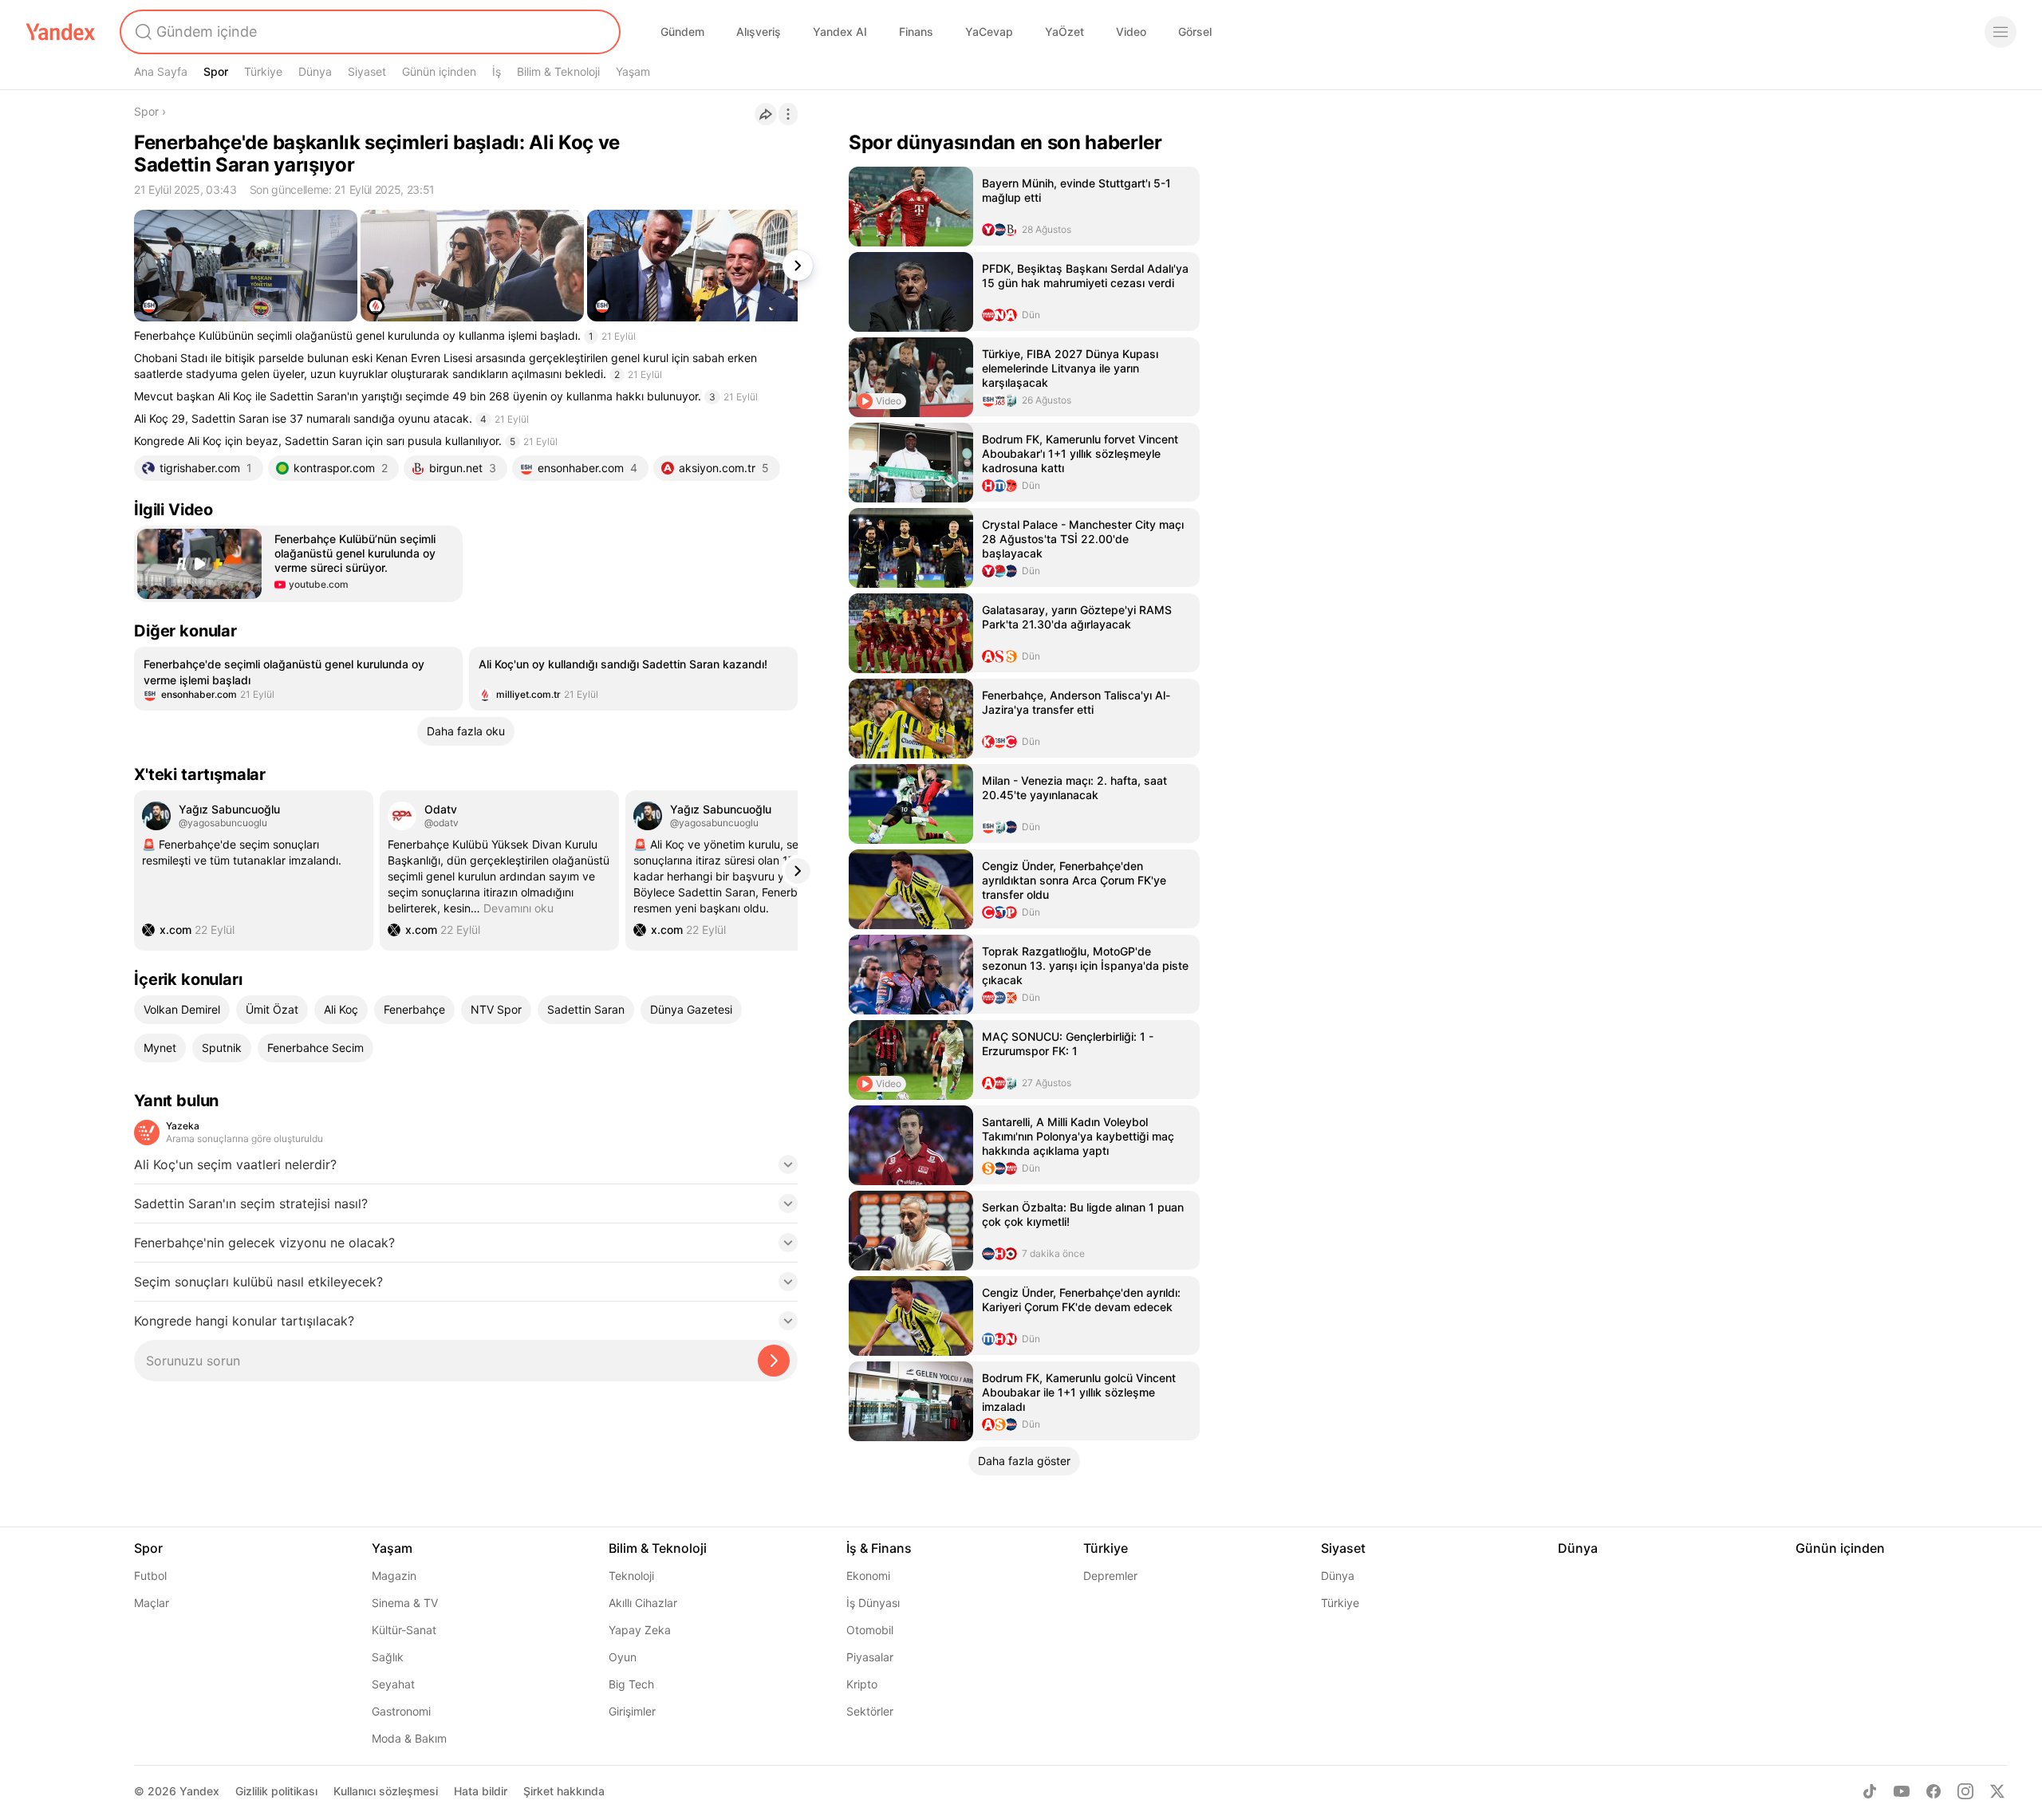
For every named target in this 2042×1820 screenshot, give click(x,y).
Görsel (1195, 32)
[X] (1997, 1791)
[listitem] (298, 679)
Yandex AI (840, 32)
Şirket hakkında (564, 1791)
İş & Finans (879, 1548)
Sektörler (870, 1711)
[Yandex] (61, 32)
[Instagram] (1965, 1791)
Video (1131, 32)
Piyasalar (870, 1657)
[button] (298, 564)
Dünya (315, 71)
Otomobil (870, 1630)
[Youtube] (1902, 1791)
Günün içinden (439, 71)
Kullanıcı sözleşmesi (386, 1791)
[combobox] (369, 32)
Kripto (862, 1684)
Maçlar (152, 1603)
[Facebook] (1934, 1791)
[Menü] (2001, 32)
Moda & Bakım (409, 1738)
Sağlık (388, 1657)
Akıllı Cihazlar (643, 1603)
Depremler (1110, 1576)
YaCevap (989, 32)
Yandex (199, 1791)
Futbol (150, 1576)
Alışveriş (759, 32)
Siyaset (367, 71)
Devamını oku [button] (518, 908)
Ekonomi (868, 1576)
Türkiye (263, 71)
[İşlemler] (788, 114)
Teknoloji (631, 1576)
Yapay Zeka (640, 1630)
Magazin (394, 1576)
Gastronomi (401, 1711)
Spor (216, 71)
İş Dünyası (873, 1603)
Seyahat (393, 1684)
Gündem (682, 32)
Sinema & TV (405, 1603)
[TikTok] (1870, 1791)
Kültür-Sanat (404, 1630)
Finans (916, 32)
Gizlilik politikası (276, 1791)
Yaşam (633, 71)
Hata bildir (481, 1791)
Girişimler (632, 1711)
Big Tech (631, 1684)
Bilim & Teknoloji (558, 71)
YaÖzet (1064, 32)
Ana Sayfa (161, 71)
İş (497, 71)
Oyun (623, 1657)
